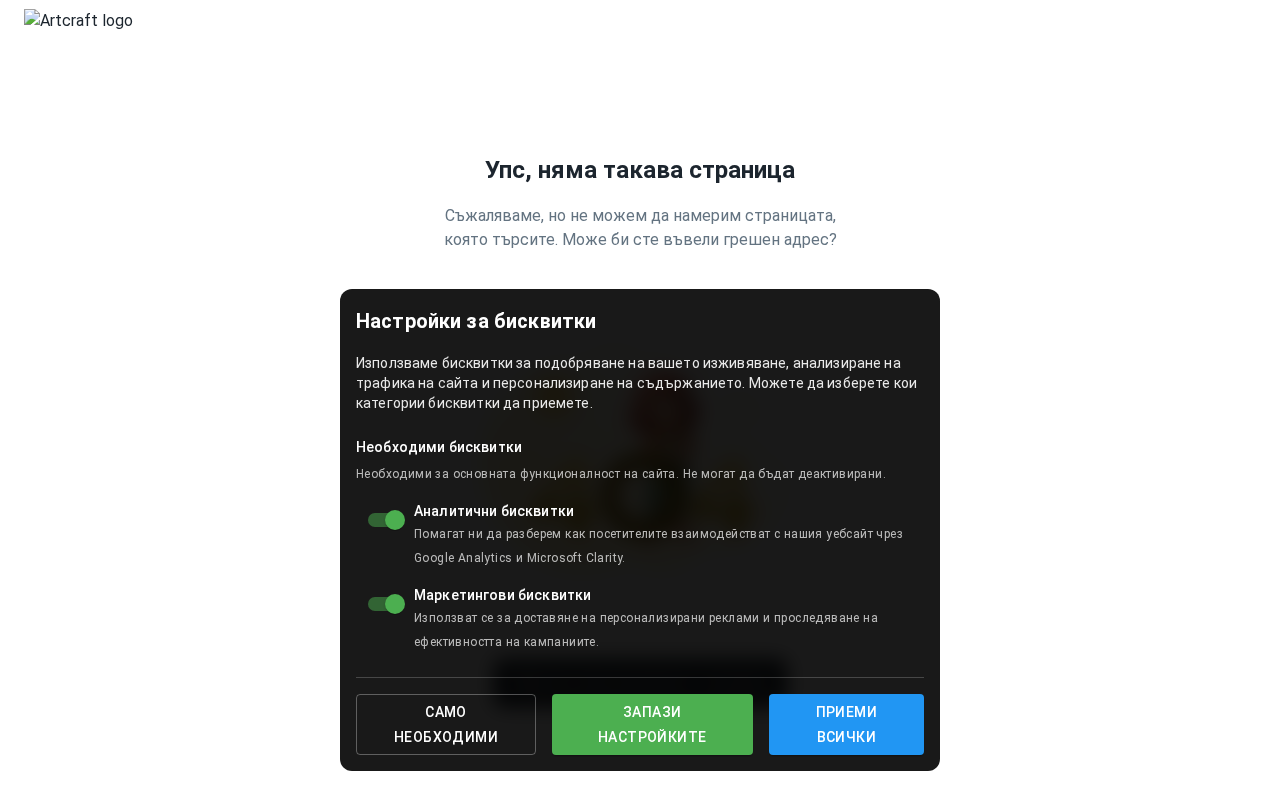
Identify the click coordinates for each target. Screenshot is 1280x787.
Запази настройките (652, 724)
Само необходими (446, 724)
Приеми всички (846, 724)
